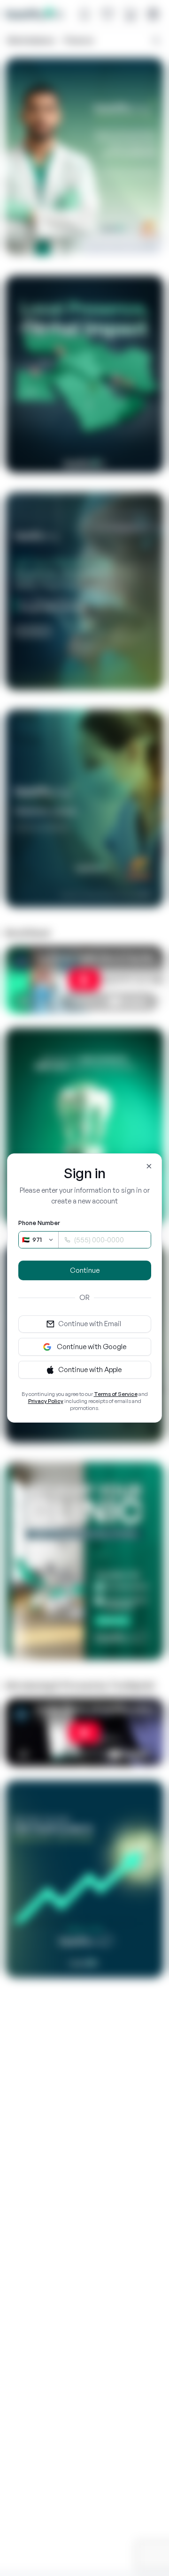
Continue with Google (92, 1347)
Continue (85, 1270)
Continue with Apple (90, 1369)
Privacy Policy (46, 1401)
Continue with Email (90, 1324)
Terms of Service (116, 1394)
